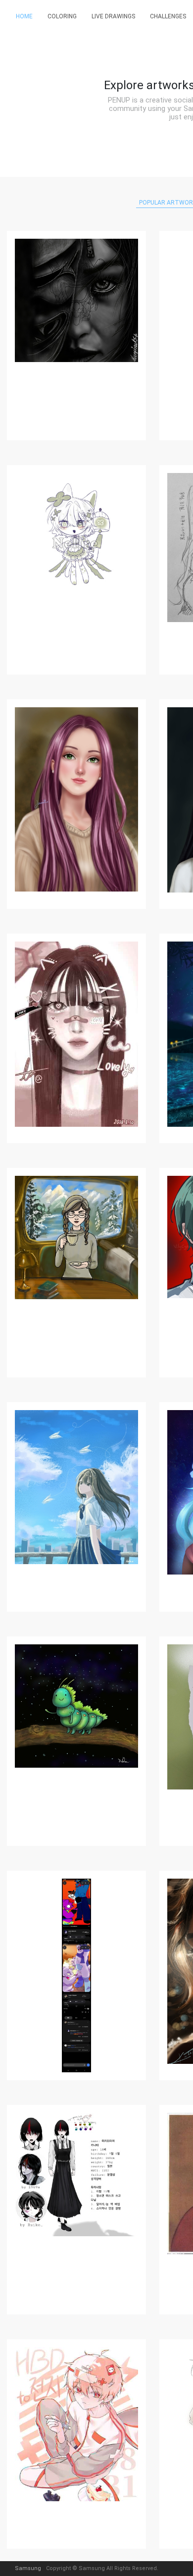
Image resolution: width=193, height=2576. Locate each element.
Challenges (168, 16)
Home (24, 16)
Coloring (62, 16)
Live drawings (113, 16)
